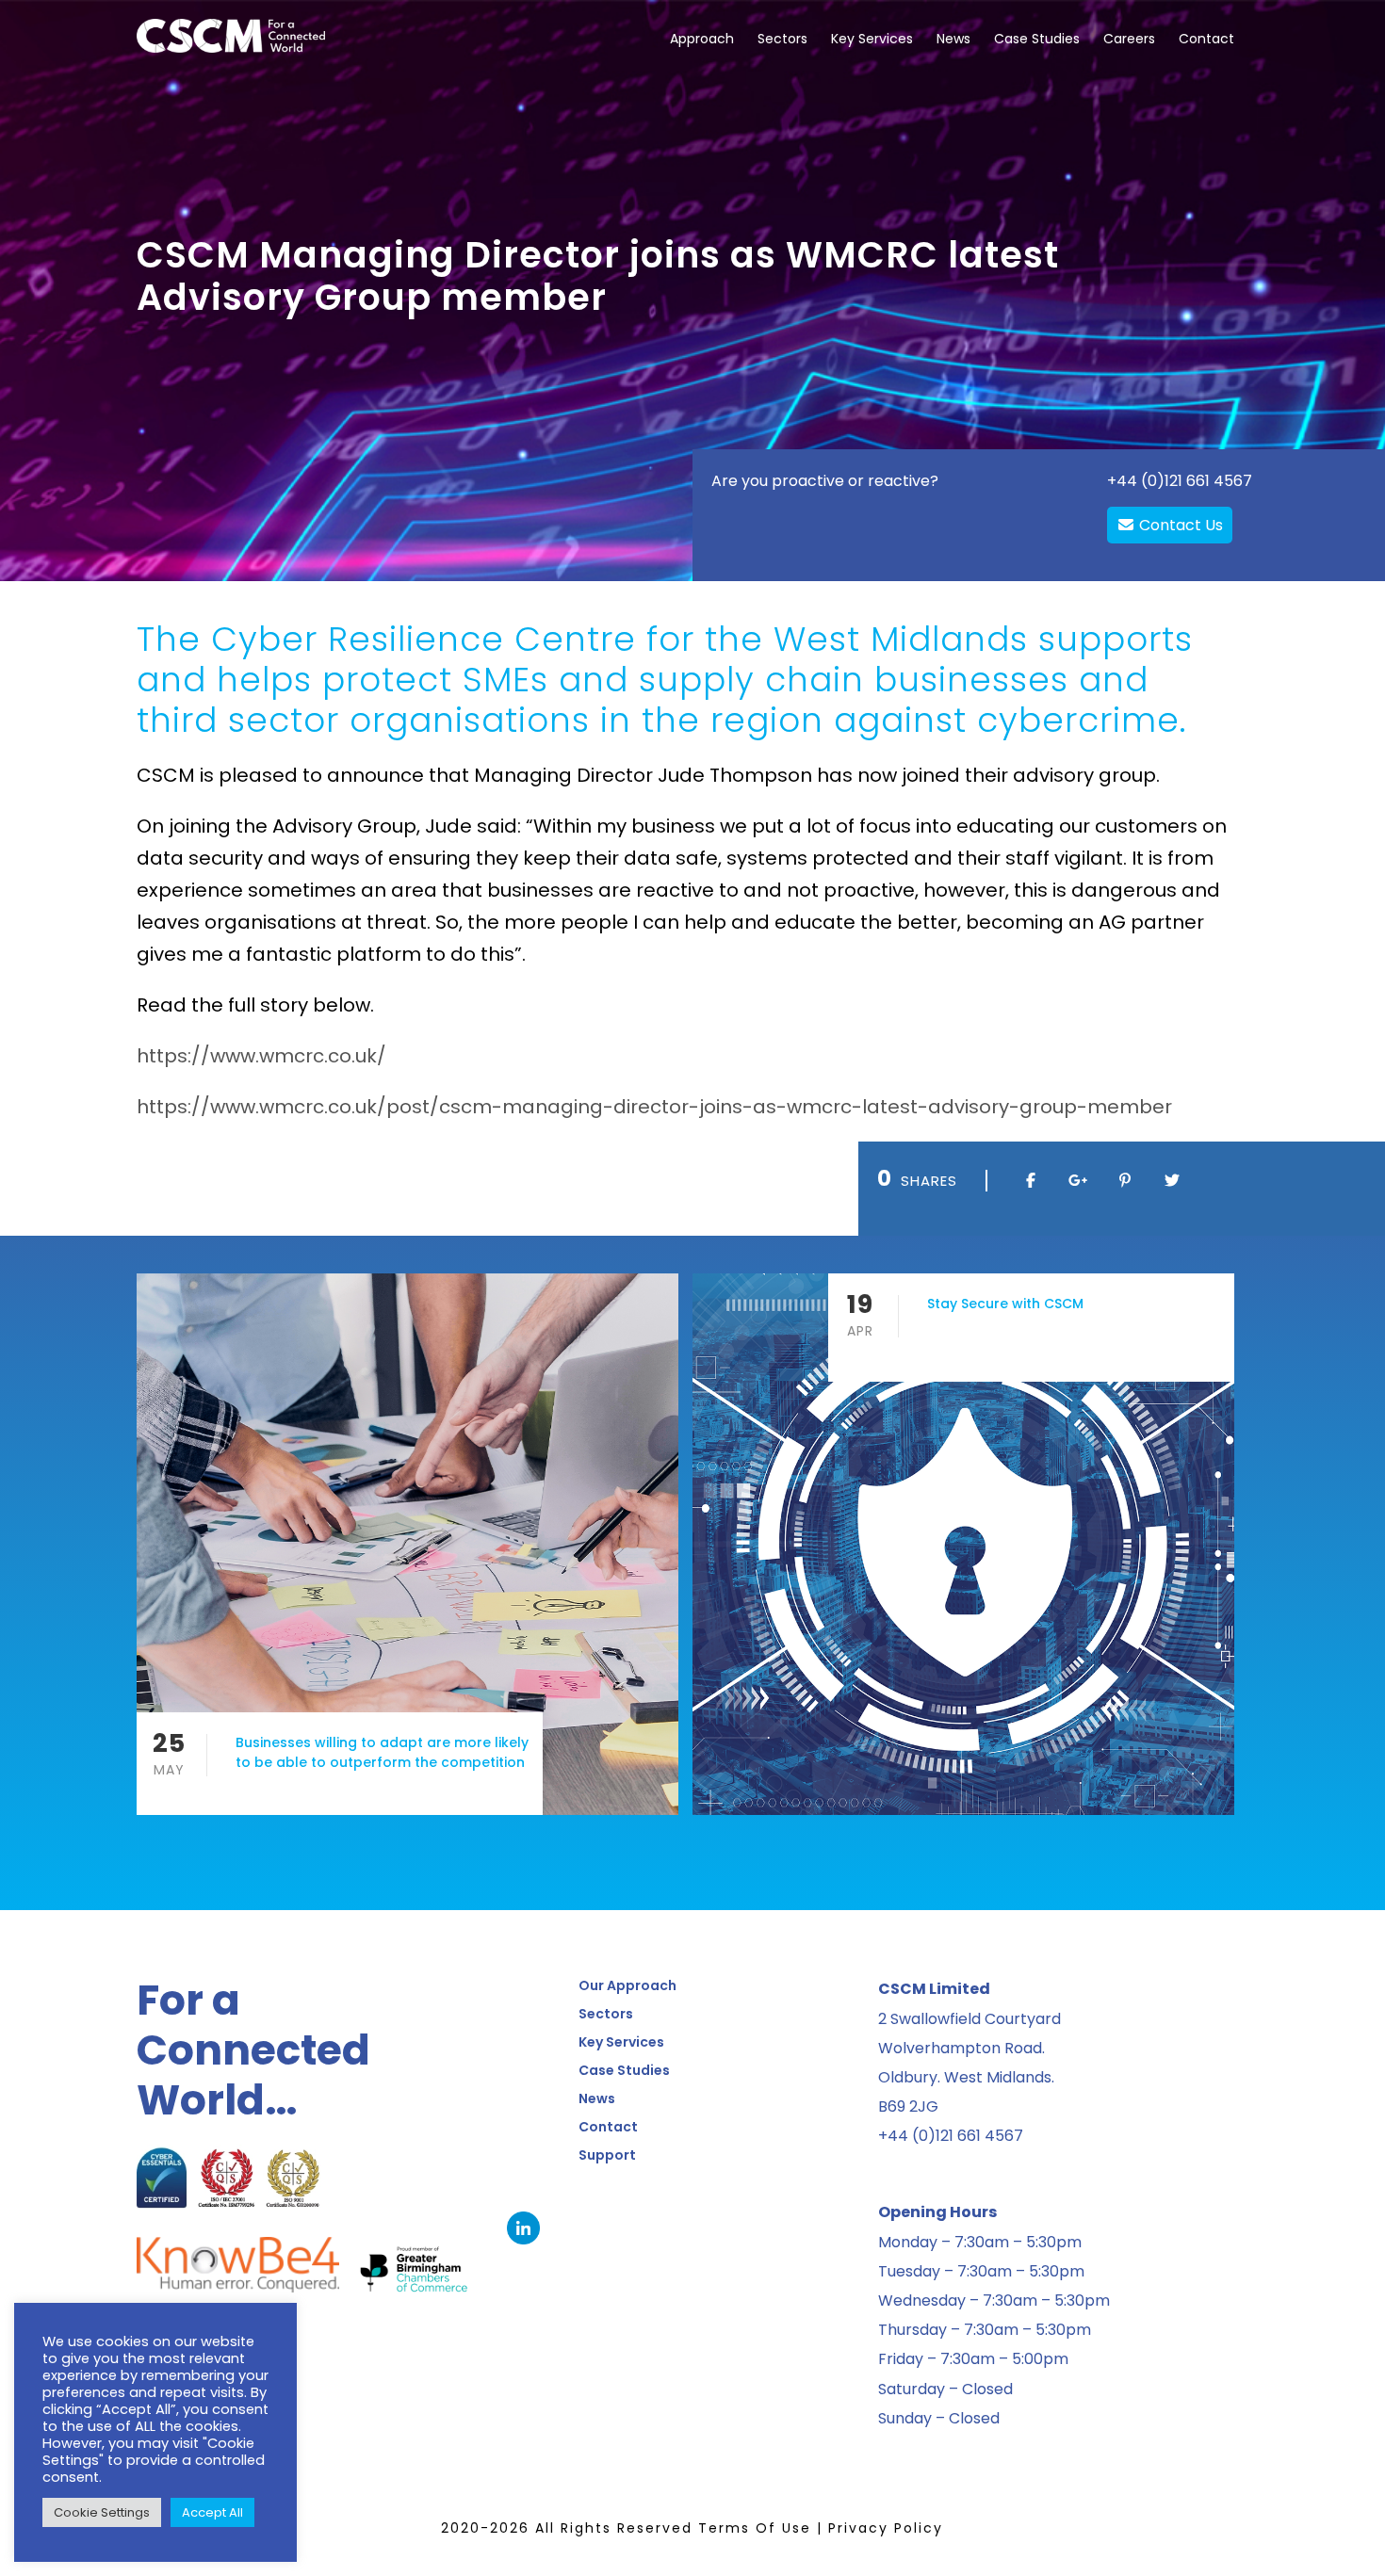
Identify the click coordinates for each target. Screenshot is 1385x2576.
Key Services (872, 39)
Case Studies (1037, 39)
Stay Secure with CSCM (1005, 1304)
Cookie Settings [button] (102, 2512)
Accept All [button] (212, 2512)
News (953, 39)
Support (607, 2155)
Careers (1129, 39)
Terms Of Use (755, 2528)
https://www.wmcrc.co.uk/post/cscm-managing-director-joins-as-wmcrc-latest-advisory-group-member (654, 1107)
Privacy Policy (886, 2528)
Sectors (782, 39)
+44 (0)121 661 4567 (1180, 481)
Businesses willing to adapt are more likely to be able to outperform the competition (382, 1752)
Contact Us (1179, 525)
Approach (702, 39)
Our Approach (627, 1985)
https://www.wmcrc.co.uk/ (261, 1056)
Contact (1206, 39)
